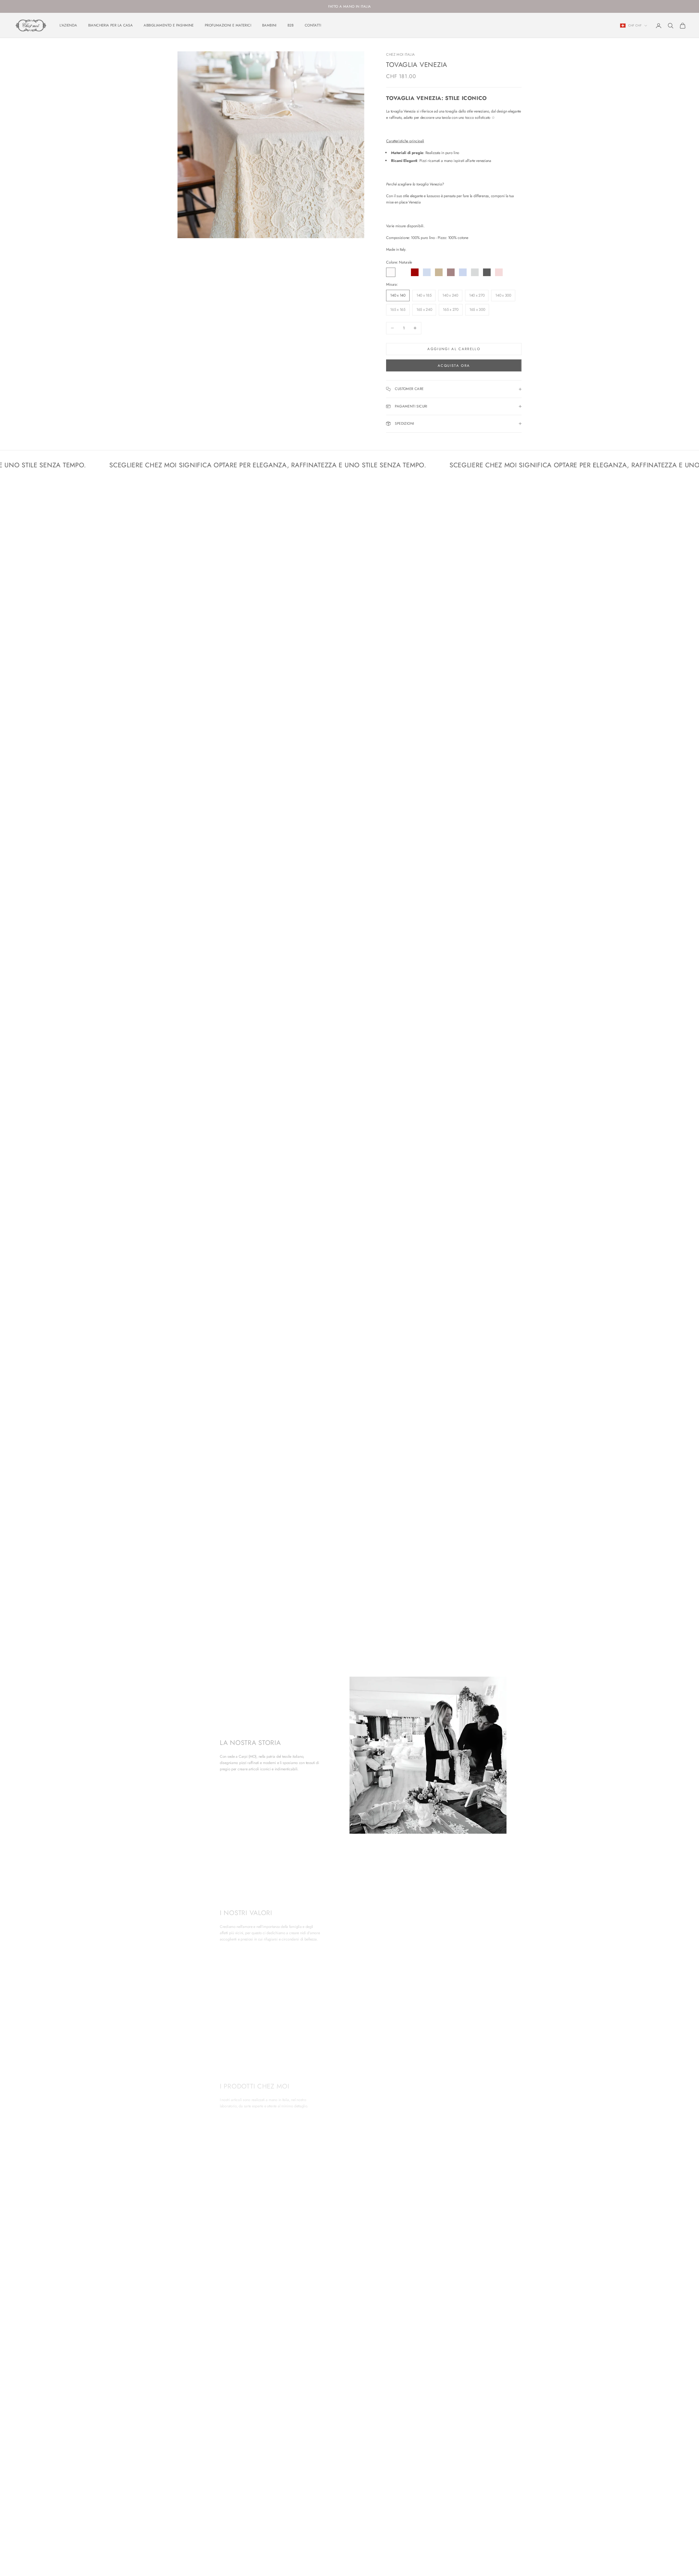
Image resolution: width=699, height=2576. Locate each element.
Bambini (269, 25)
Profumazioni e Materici (228, 25)
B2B (291, 25)
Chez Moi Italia (400, 54)
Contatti (313, 25)
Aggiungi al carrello (454, 349)
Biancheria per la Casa (111, 25)
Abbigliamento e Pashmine (169, 25)
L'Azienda (68, 25)
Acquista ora (454, 366)
